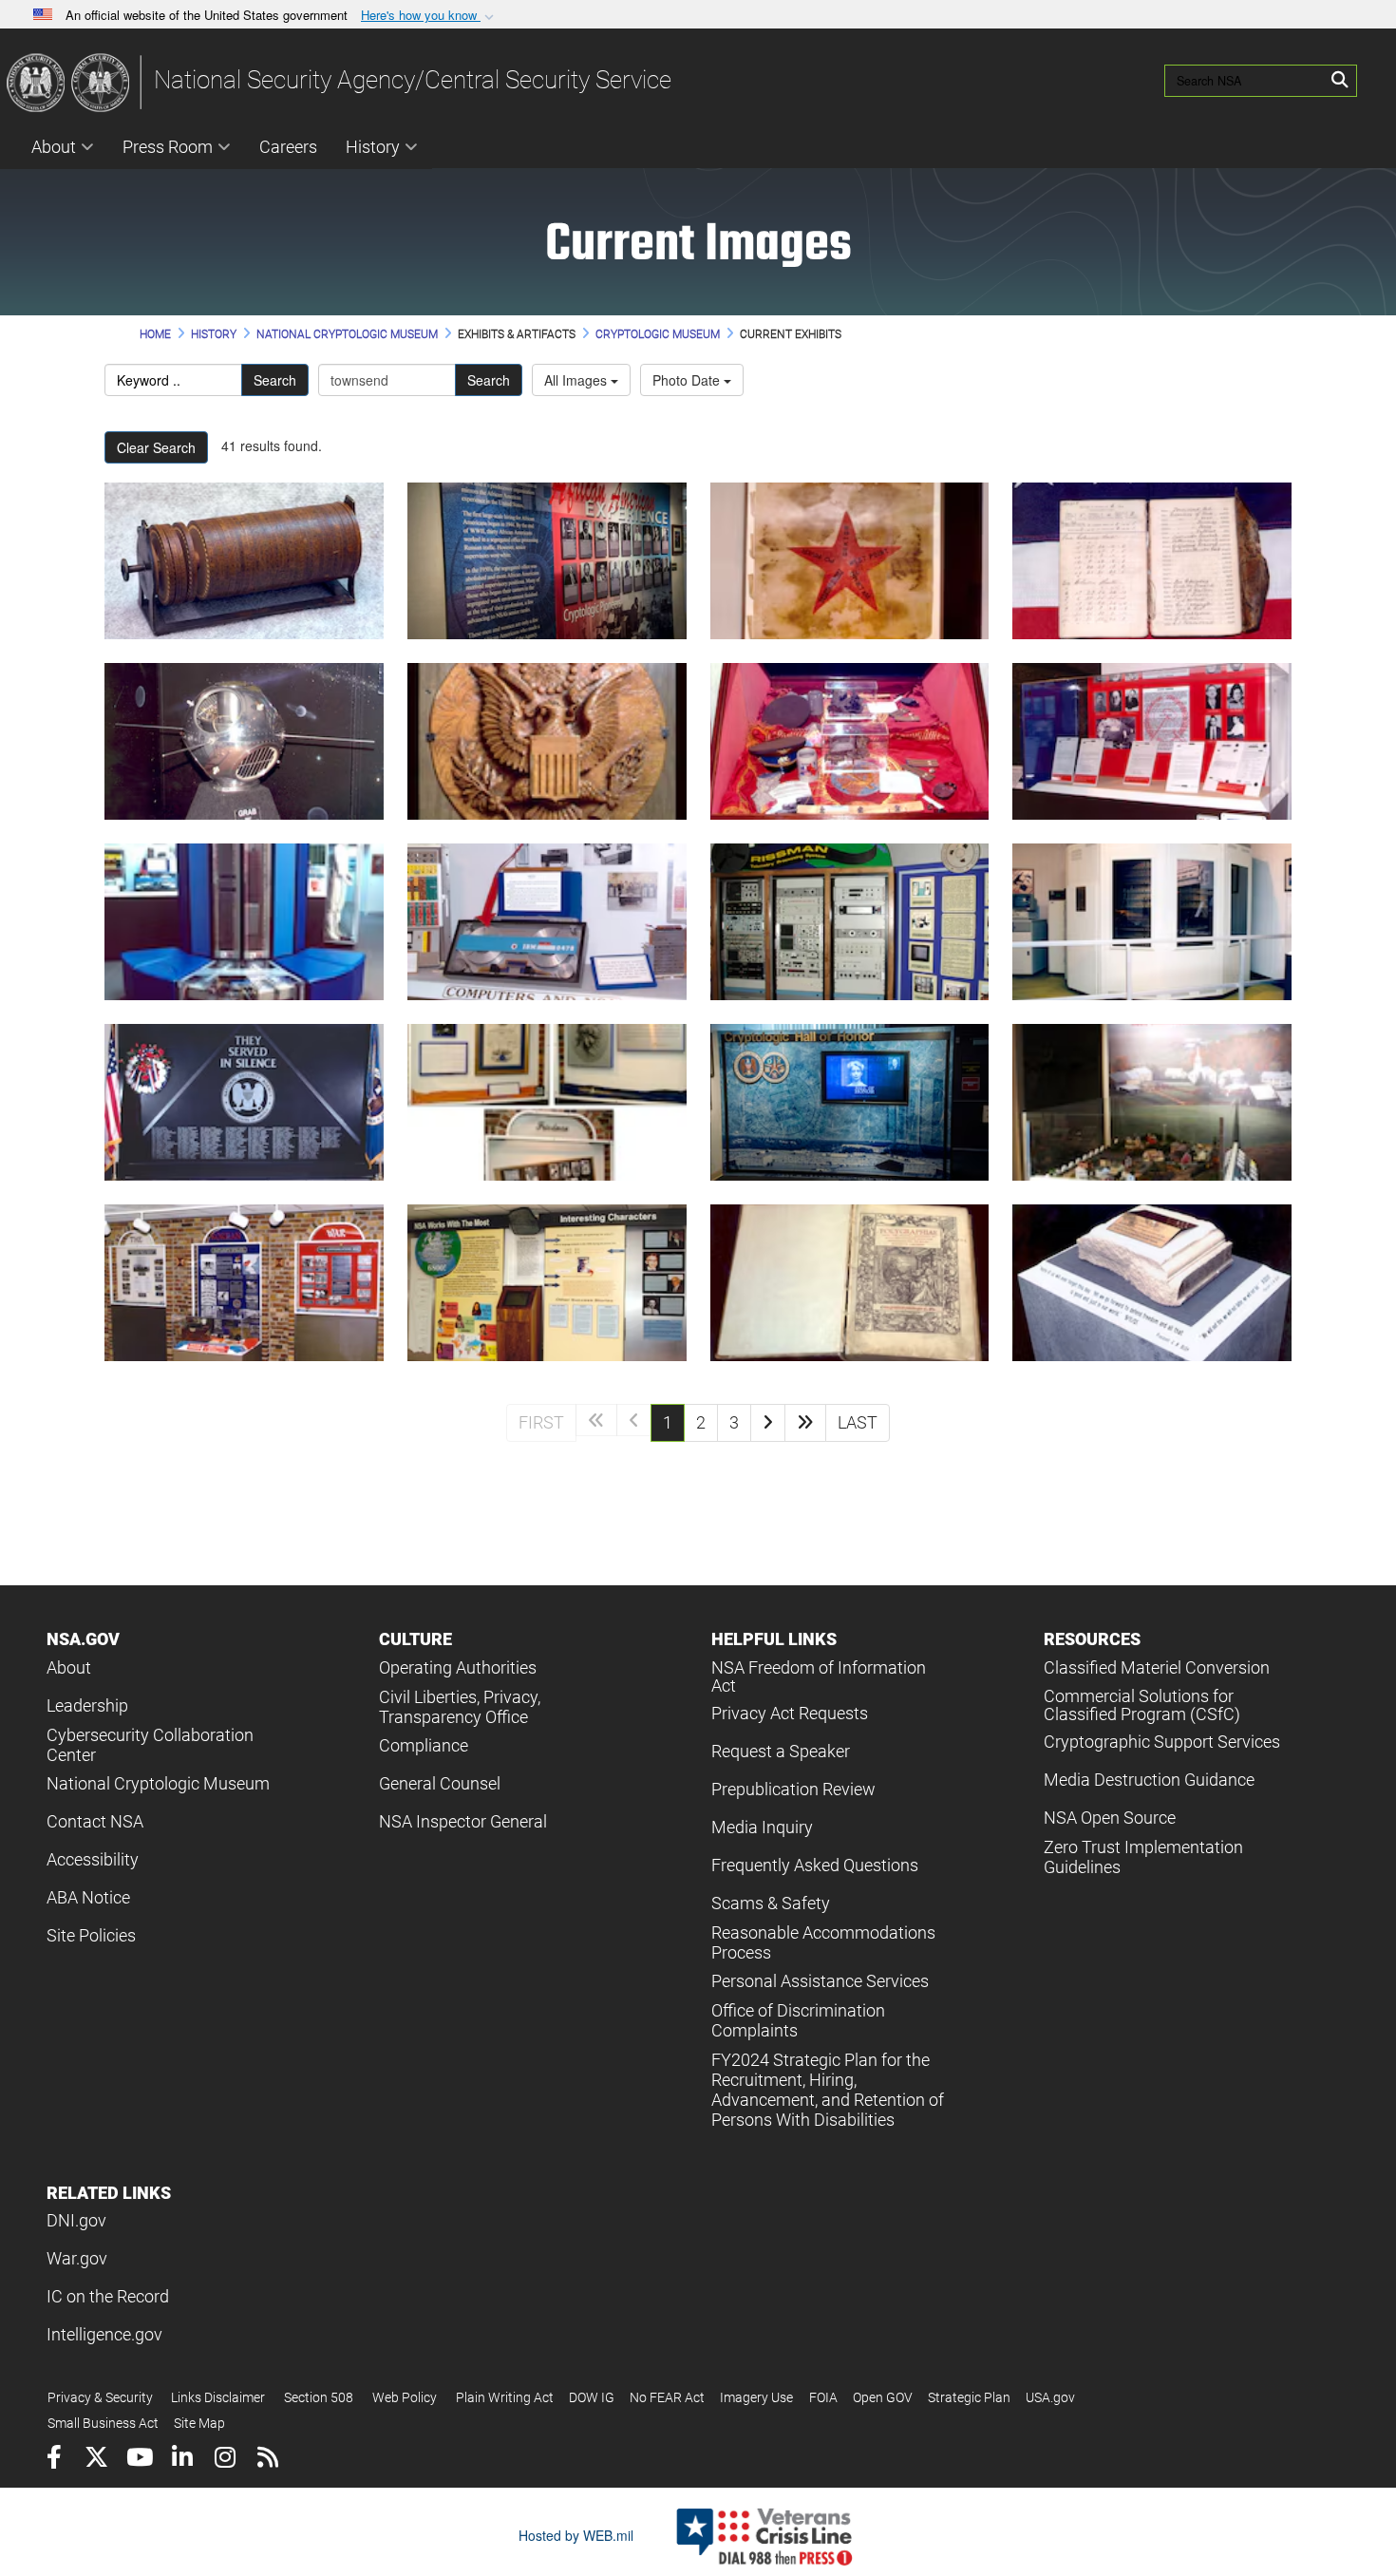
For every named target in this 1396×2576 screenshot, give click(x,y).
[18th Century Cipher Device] (244, 561)
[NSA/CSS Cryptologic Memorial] (244, 1102)
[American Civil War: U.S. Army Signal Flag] (850, 561)
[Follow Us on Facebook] (54, 2460)
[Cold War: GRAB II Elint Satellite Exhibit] (244, 741)
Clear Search (156, 447)
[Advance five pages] (805, 1423)
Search (275, 380)
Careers (288, 147)
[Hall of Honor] (850, 1102)
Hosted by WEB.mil (576, 2535)
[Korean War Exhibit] (244, 1283)
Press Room (168, 147)
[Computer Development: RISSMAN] (850, 922)
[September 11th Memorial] (1152, 1283)
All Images (577, 380)
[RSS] (267, 2460)
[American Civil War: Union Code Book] (1152, 561)
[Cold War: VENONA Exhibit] (1152, 741)
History (373, 147)
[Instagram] (225, 2460)
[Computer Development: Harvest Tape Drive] (547, 922)
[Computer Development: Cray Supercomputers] (244, 922)
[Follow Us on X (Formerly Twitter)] (96, 2460)
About (54, 147)
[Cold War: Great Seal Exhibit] (547, 741)
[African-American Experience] (547, 561)
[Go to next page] (768, 1423)
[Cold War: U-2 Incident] (850, 741)
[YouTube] (139, 2460)
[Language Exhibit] (547, 1283)
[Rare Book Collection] (850, 1283)
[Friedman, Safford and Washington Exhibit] (547, 1102)
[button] (429, 16)
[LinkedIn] (182, 2460)
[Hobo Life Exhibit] (1152, 1102)
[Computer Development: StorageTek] (1152, 922)
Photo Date (688, 380)
